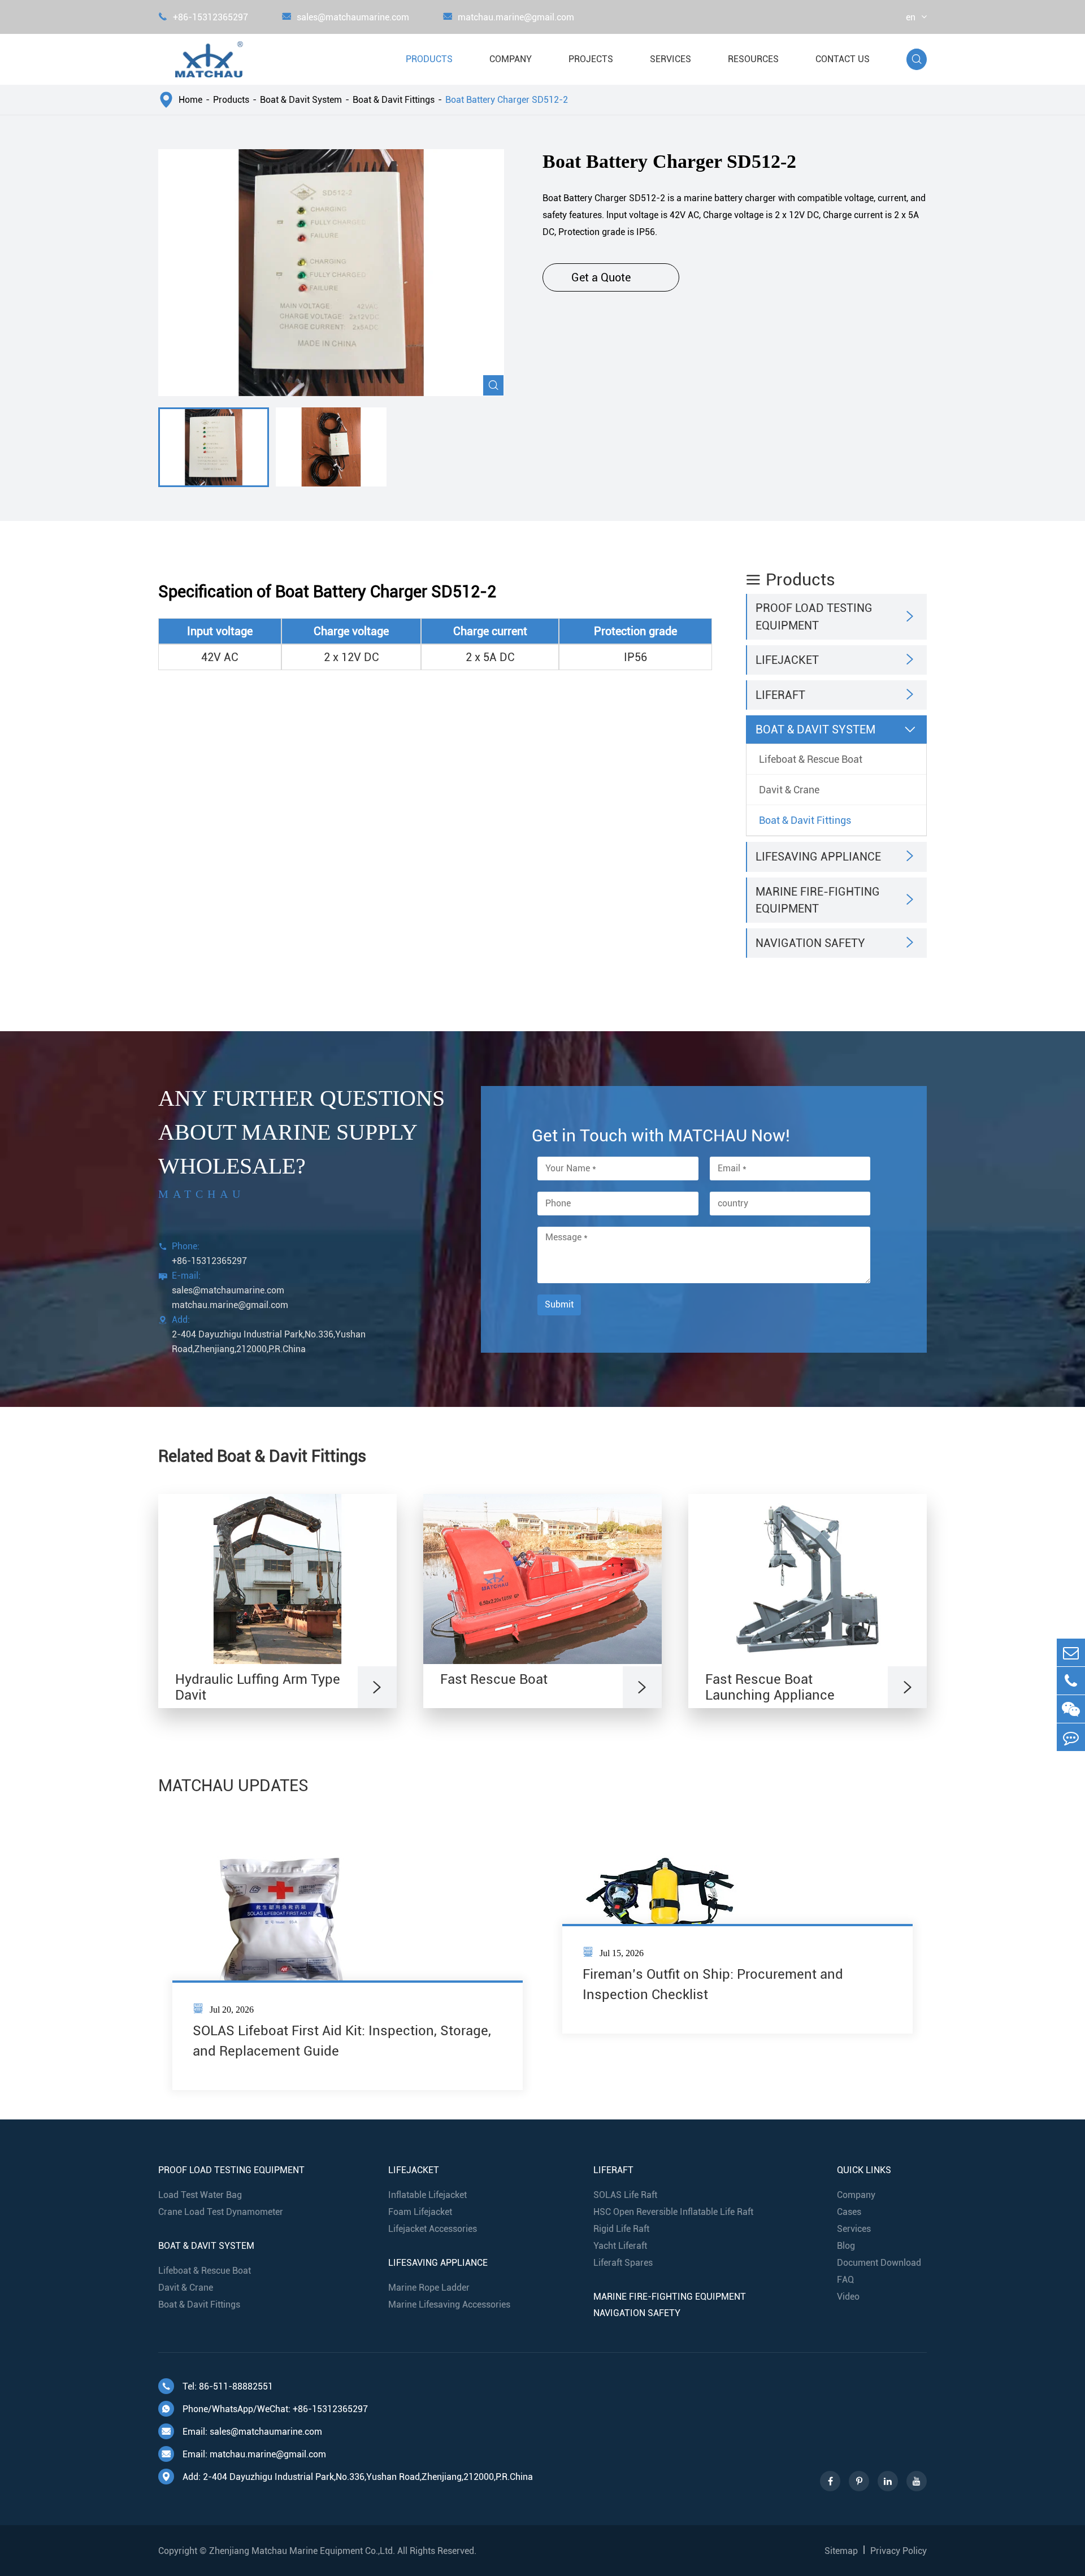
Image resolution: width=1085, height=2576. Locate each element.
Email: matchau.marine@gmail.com (244, 2454)
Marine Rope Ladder (429, 2288)
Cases (849, 2212)
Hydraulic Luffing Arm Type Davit (258, 1687)
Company (511, 59)
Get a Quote (611, 277)
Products (429, 59)
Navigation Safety (810, 943)
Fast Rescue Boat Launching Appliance (770, 1687)
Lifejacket (787, 660)
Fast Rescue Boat (494, 1679)
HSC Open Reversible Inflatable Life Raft (673, 2212)
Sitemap (841, 2551)
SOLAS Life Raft (625, 2195)
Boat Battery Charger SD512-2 (507, 100)
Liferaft (780, 695)
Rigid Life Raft (621, 2229)
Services (670, 59)
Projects (591, 59)
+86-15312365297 (203, 17)
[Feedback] (1071, 1737)
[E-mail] (1071, 1652)
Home (190, 100)
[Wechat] (1071, 1709)
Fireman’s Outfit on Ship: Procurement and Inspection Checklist (713, 1984)
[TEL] (1071, 1681)
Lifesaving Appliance (818, 857)
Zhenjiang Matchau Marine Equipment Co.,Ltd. (302, 2551)
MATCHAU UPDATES (233, 1786)
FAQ (845, 2280)
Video (848, 2297)
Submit (559, 1304)
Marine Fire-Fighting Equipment (818, 900)
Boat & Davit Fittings (394, 100)
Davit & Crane (789, 790)
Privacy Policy (899, 2551)
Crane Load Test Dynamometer (221, 2212)
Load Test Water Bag (200, 2195)
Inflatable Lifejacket (428, 2195)
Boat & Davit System (301, 100)
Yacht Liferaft (620, 2246)
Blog (846, 2246)
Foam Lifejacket (420, 2212)
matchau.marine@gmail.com (509, 17)
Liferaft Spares (623, 2263)
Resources (753, 59)
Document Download (879, 2263)
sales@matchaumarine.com (346, 17)
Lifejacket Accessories (433, 2229)
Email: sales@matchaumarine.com (242, 2432)
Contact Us (843, 59)
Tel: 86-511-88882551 (217, 2386)
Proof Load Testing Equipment (814, 616)
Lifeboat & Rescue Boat (811, 759)
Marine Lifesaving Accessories (449, 2305)
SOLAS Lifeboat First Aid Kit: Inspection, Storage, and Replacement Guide (342, 2041)
